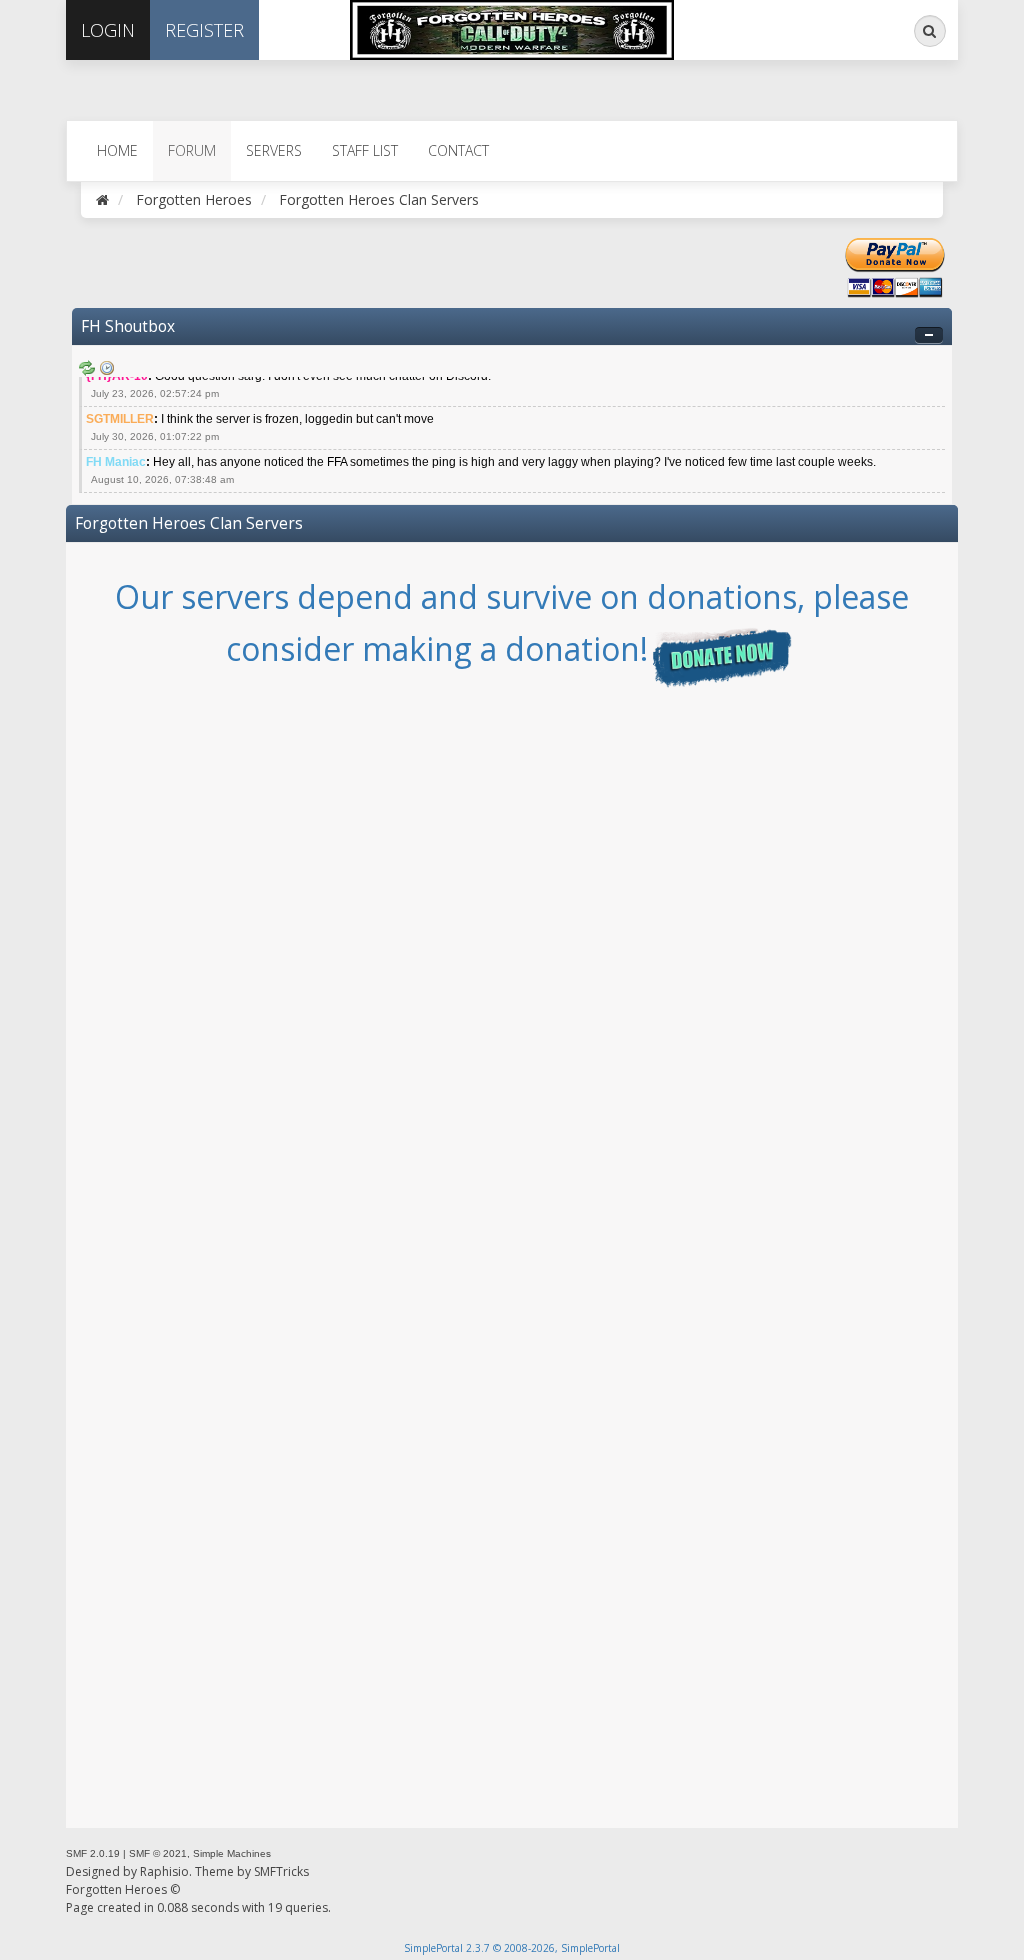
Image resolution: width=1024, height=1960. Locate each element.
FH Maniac (116, 462)
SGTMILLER (120, 419)
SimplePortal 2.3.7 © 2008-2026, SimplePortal (512, 1948)
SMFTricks (281, 1871)
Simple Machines (232, 1853)
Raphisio (164, 1871)
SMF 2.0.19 (93, 1853)
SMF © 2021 (158, 1853)
